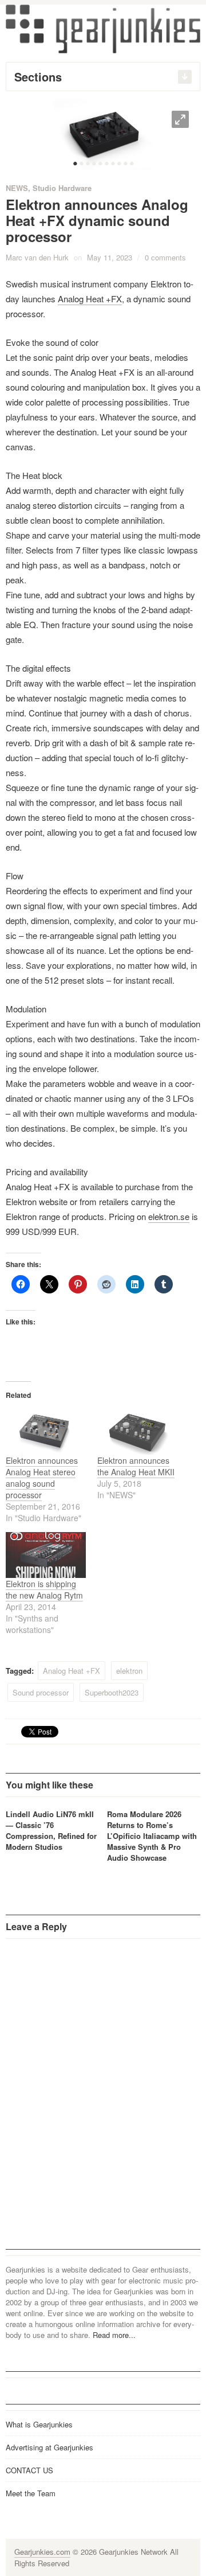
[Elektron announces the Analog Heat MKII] (137, 1432)
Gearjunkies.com (42, 2552)
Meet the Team (31, 2493)
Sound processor (41, 1692)
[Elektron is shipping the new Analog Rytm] (46, 1555)
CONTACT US (29, 2470)
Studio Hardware (62, 188)
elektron (129, 1671)
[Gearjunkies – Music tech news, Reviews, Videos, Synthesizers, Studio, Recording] (103, 28)
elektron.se (169, 1216)
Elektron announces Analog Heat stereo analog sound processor (42, 1478)
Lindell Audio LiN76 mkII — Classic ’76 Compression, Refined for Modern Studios (51, 1830)
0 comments (165, 257)
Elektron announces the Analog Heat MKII (136, 1466)
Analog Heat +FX (90, 299)
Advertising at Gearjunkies (49, 2447)
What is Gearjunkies (39, 2424)
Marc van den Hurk (37, 257)
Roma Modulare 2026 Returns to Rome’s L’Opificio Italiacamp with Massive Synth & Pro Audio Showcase (152, 1836)
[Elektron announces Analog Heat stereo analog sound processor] (46, 1432)
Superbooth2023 (112, 1692)
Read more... (114, 2335)
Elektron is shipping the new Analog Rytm (44, 1589)
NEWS (17, 188)
